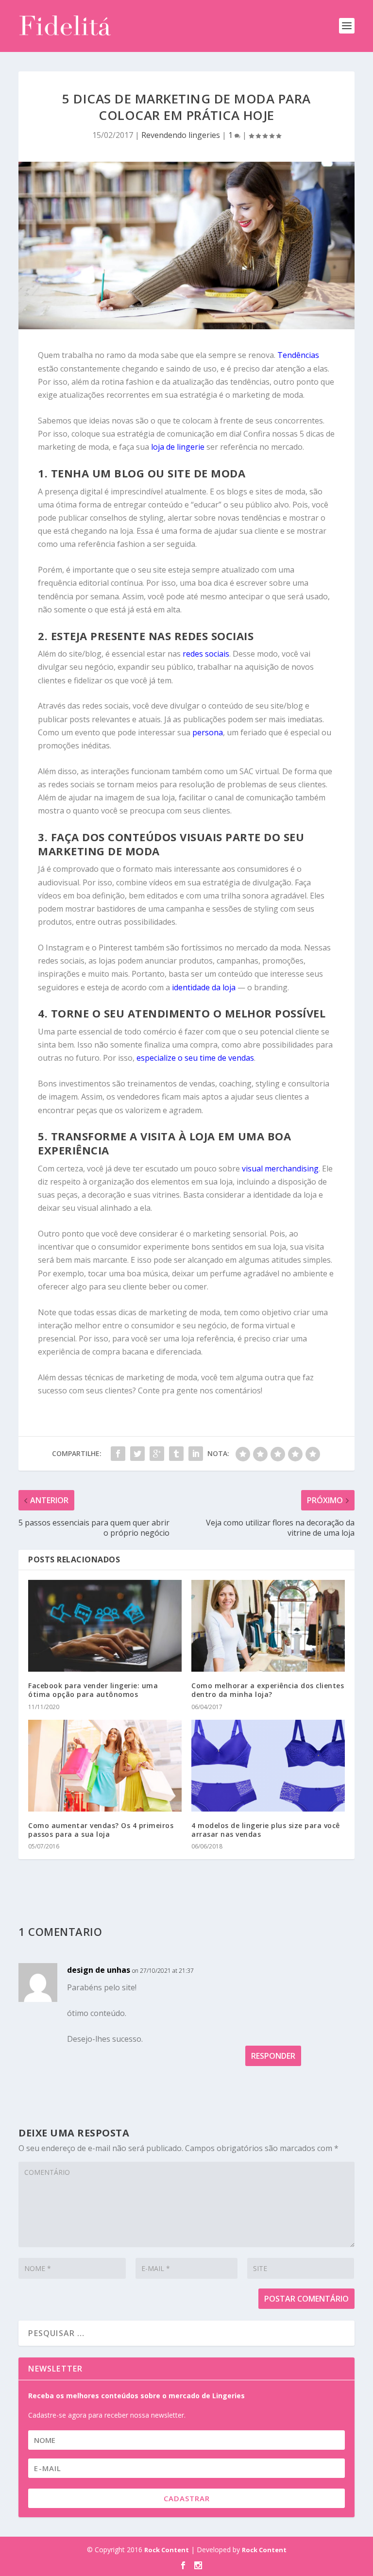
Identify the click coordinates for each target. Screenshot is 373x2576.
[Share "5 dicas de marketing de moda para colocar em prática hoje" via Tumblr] (176, 1454)
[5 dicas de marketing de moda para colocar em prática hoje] (186, 246)
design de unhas (99, 1970)
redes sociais (206, 654)
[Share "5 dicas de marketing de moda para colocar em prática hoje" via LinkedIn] (196, 1454)
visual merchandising (280, 1169)
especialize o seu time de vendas (195, 1058)
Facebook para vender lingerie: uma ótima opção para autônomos (93, 1690)
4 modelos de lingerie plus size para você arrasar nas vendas (266, 1830)
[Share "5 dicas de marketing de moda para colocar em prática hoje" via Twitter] (137, 1454)
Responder (273, 2056)
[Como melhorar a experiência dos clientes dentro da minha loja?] (268, 1626)
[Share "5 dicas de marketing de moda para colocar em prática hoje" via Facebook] (118, 1454)
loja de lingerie (178, 447)
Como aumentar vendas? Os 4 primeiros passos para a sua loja (101, 1830)
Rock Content (167, 2550)
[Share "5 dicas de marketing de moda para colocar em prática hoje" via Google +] (157, 1454)
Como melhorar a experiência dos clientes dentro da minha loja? (268, 1690)
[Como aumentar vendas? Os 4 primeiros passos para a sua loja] (105, 1766)
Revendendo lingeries (181, 135)
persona (208, 732)
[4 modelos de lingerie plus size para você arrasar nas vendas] (268, 1766)
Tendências (298, 355)
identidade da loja (204, 987)
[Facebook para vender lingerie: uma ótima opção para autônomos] (105, 1626)
